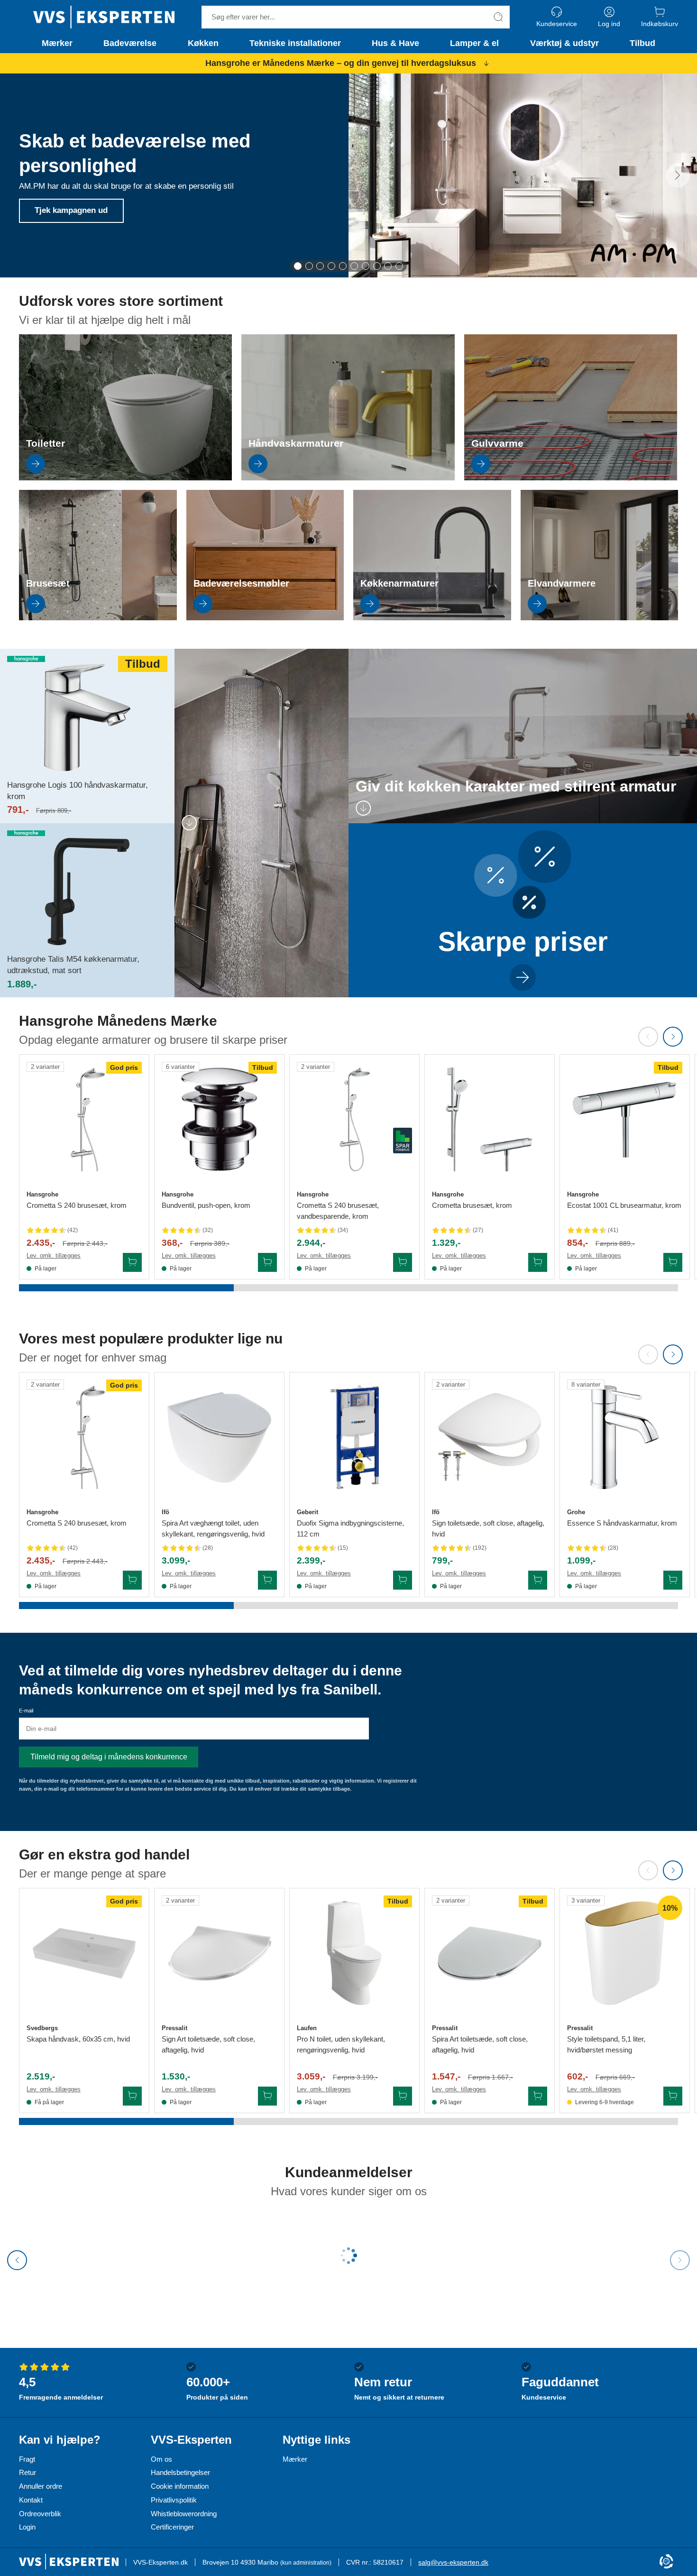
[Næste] (678, 175)
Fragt (27, 2459)
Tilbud (642, 43)
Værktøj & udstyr (564, 43)
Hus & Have (395, 43)
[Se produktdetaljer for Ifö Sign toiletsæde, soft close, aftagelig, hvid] (490, 1437)
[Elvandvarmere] (600, 618)
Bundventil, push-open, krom (206, 1205)
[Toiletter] (125, 478)
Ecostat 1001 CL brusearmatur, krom (624, 1205)
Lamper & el (474, 43)
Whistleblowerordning (184, 2514)
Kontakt (31, 2500)
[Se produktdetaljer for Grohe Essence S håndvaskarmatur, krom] (625, 1437)
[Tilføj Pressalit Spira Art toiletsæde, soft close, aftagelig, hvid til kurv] (538, 2096)
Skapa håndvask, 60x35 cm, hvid (78, 2039)
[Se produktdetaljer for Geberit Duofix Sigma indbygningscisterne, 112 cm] (354, 1437)
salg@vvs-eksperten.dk (453, 2562)
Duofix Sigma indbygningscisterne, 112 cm (350, 1528)
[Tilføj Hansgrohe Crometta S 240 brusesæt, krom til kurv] (132, 1262)
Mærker (57, 43)
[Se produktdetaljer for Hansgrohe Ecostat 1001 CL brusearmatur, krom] (625, 1119)
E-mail (26, 1711)
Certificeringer (172, 2527)
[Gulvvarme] (571, 478)
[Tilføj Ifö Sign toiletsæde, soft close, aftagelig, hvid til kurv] (538, 1580)
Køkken (203, 43)
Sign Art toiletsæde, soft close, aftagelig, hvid (208, 2044)
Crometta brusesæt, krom (472, 1205)
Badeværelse (130, 43)
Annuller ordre (41, 2486)
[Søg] (498, 17)
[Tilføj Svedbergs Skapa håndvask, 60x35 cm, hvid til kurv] (132, 2096)
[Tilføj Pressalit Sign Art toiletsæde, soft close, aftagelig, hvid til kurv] (267, 2096)
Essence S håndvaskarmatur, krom (622, 1523)
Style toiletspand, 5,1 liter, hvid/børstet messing (606, 2044)
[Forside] (104, 17)
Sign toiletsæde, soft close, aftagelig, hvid (488, 1528)
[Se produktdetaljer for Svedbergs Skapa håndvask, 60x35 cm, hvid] (84, 1953)
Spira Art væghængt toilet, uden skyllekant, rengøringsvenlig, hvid (213, 1528)
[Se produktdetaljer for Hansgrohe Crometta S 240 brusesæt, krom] (84, 1119)
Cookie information (180, 2486)
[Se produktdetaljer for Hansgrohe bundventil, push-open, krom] (219, 1119)
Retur (28, 2472)
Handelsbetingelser (180, 2472)
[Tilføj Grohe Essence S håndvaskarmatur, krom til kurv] (673, 1580)
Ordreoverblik (40, 2514)
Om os (161, 2459)
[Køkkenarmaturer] (432, 618)
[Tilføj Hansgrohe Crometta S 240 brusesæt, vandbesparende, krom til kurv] (403, 1262)
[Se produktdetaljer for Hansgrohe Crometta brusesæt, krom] (490, 1119)
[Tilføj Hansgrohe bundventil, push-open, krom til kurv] (267, 1262)
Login (27, 2527)
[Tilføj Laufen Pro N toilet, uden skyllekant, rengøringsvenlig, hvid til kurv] (403, 2096)
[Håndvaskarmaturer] (348, 478)
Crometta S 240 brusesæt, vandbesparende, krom (338, 1211)
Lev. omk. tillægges (54, 1256)
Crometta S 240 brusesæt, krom (77, 1205)
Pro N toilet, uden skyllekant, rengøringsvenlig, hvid (341, 2044)
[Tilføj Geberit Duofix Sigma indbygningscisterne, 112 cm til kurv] (403, 1580)
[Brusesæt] (98, 618)
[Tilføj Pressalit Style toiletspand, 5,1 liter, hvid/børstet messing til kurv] (673, 2096)
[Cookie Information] (666, 2562)
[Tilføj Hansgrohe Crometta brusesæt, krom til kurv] (538, 1262)
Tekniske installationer (295, 43)
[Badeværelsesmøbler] (265, 618)
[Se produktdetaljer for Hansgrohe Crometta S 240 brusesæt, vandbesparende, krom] (354, 1119)
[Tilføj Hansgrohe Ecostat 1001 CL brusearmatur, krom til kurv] (673, 1262)
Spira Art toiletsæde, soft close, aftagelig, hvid (480, 2044)
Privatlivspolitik (174, 2500)
